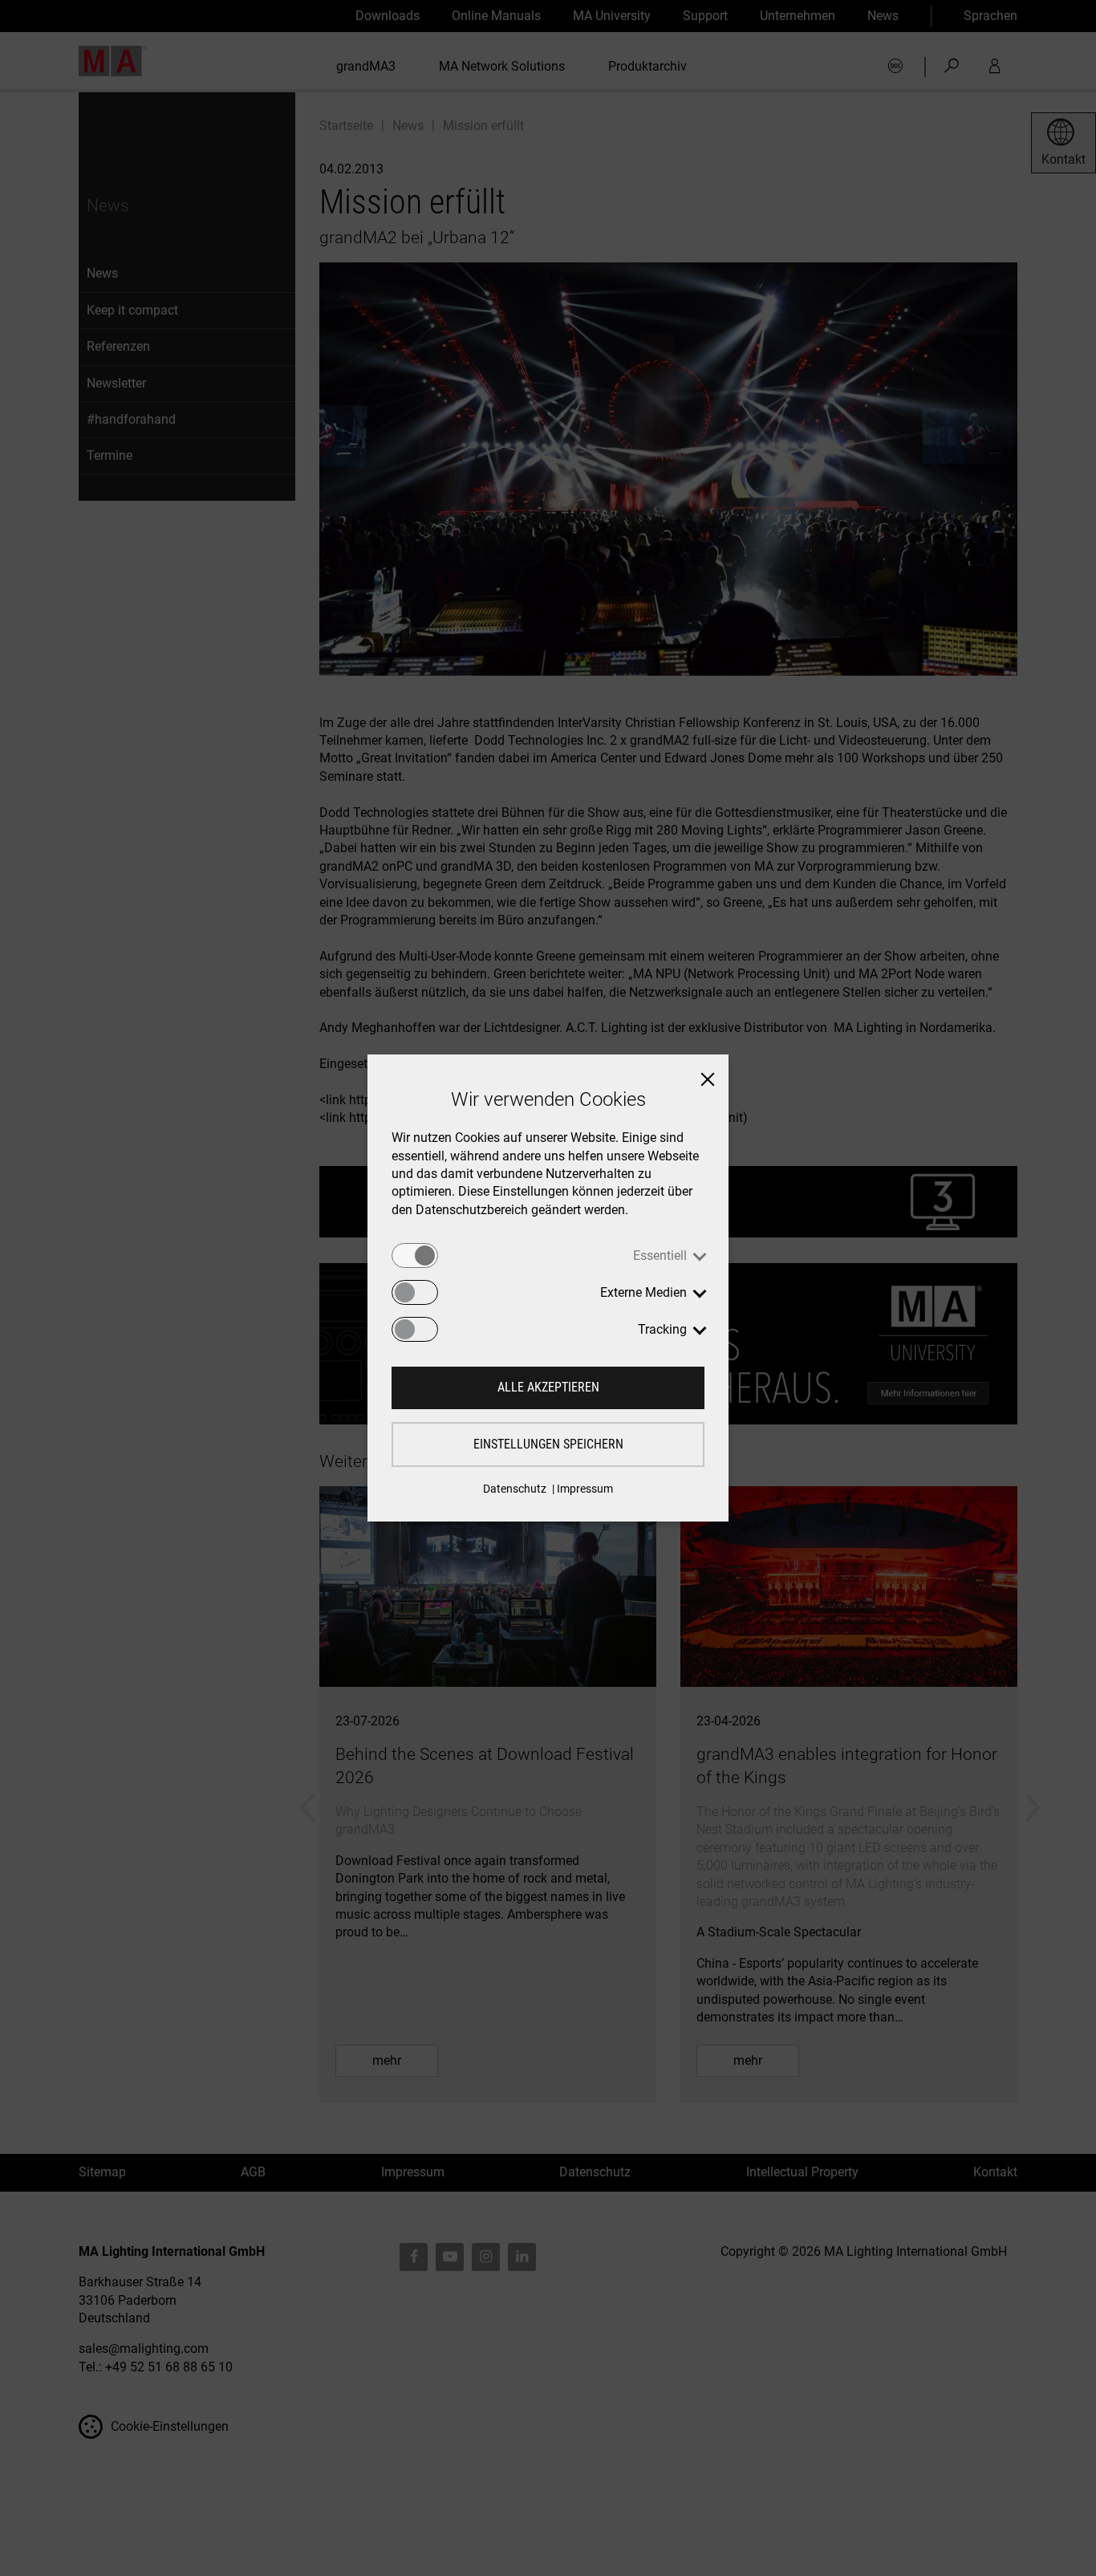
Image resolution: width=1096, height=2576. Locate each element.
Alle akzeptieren (548, 1387)
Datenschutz (515, 1489)
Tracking (662, 1329)
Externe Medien (643, 1292)
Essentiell (660, 1255)
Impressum (585, 1489)
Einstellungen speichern (548, 1444)
